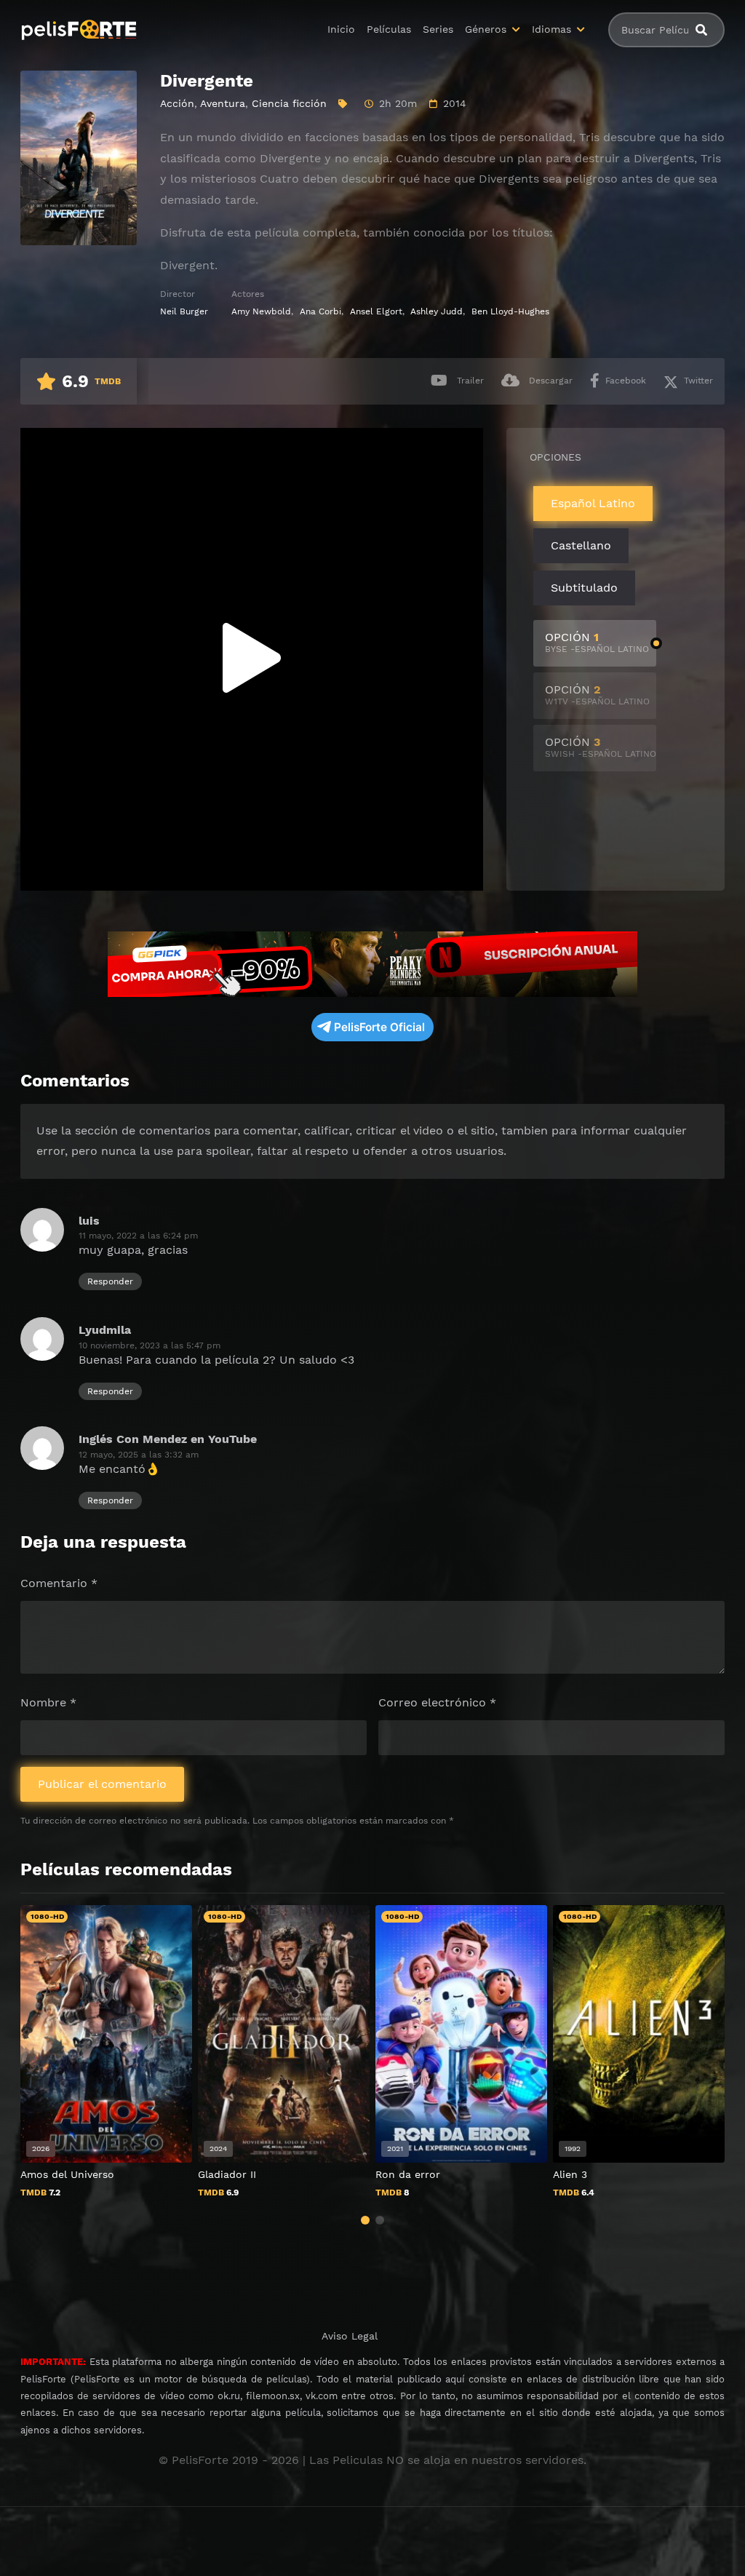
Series (438, 29)
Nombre (48, 1702)
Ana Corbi (320, 311)
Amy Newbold (261, 311)
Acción (177, 103)
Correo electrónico (437, 1702)
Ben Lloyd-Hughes (510, 311)
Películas (389, 29)
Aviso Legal (350, 2336)
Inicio (341, 29)
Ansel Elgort (376, 311)
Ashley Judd (437, 311)
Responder (110, 1281)
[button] (365, 2220)
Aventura (223, 103)
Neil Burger (184, 311)
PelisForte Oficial (379, 1027)
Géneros (486, 29)
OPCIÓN (597, 642)
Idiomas (551, 29)
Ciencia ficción (289, 103)
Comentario (59, 1583)
